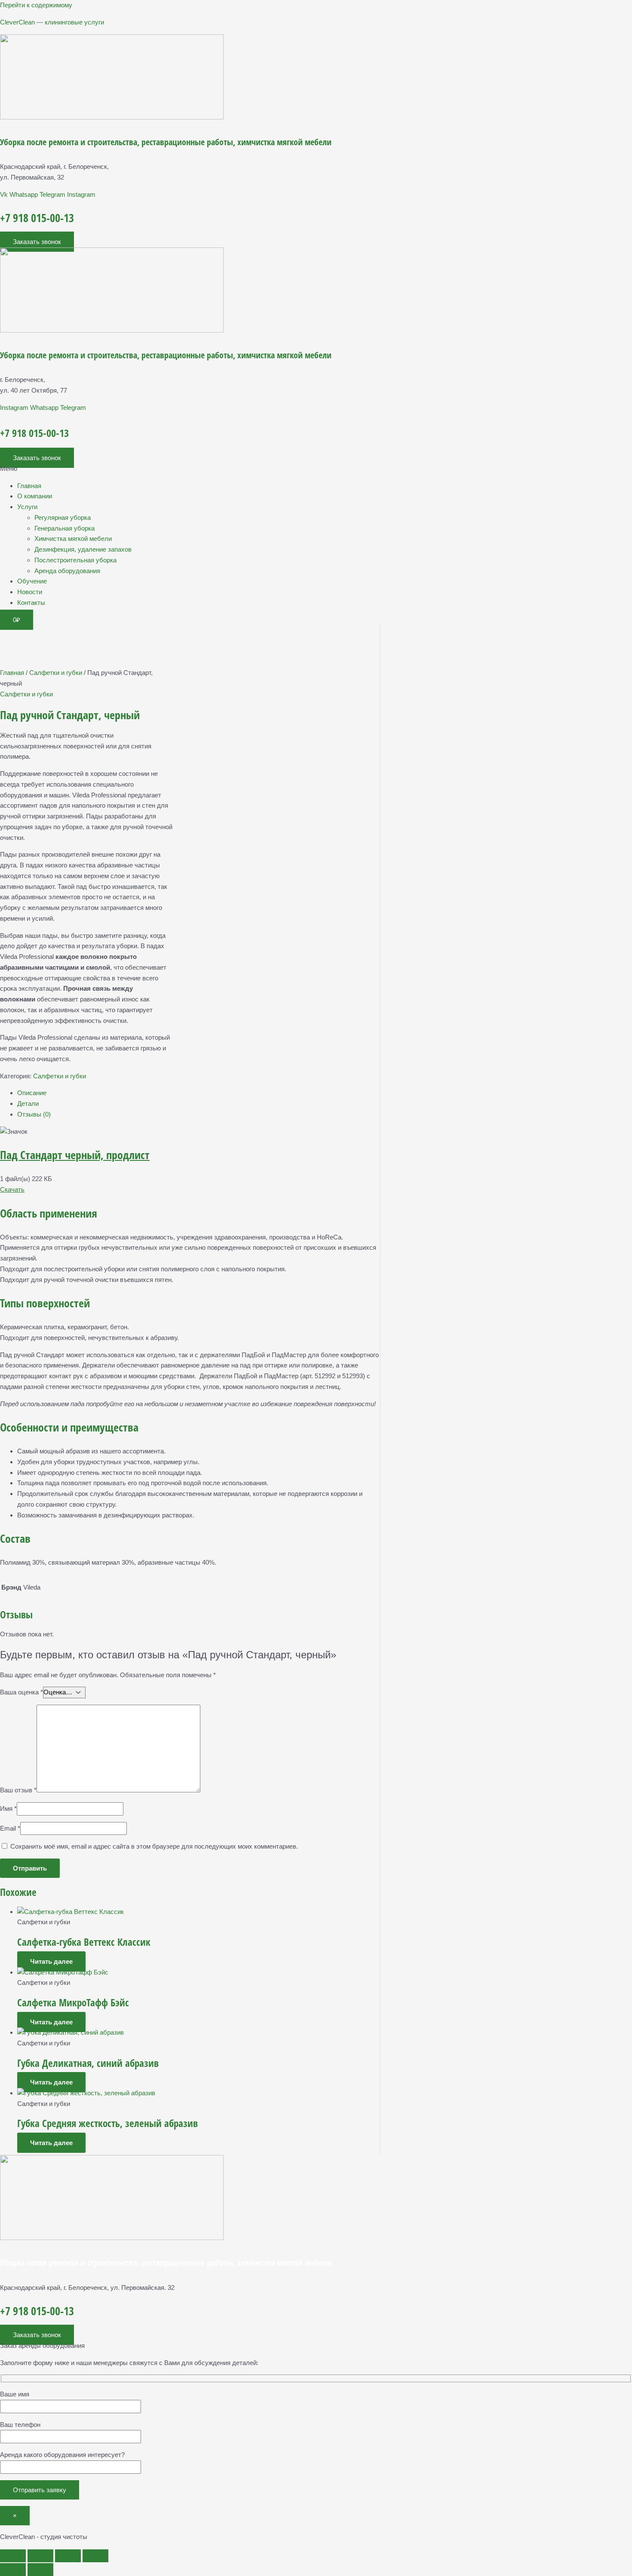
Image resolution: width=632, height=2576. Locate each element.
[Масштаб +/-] (13, 2556)
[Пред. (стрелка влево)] (13, 2570)
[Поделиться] (68, 2556)
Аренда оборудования (67, 571)
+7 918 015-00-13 (37, 218)
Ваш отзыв (18, 1790)
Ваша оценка (21, 1692)
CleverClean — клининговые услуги (52, 22)
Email (10, 1828)
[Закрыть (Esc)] (95, 2556)
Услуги (27, 507)
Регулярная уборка (63, 517)
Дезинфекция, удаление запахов (83, 549)
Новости (30, 592)
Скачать (12, 1189)
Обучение (32, 581)
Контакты (31, 603)
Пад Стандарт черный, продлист (75, 1155)
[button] (316, 469)
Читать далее (51, 1961)
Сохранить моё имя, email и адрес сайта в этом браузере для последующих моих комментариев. (154, 1846)
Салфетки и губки (56, 673)
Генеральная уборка (64, 528)
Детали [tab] (28, 1103)
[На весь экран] (40, 2556)
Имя (8, 1808)
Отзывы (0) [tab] (34, 1114)
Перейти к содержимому (36, 5)
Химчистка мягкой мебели (73, 539)
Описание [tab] (32, 1093)
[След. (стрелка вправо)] (40, 2570)
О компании (35, 496)
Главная (29, 486)
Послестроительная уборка (75, 560)
